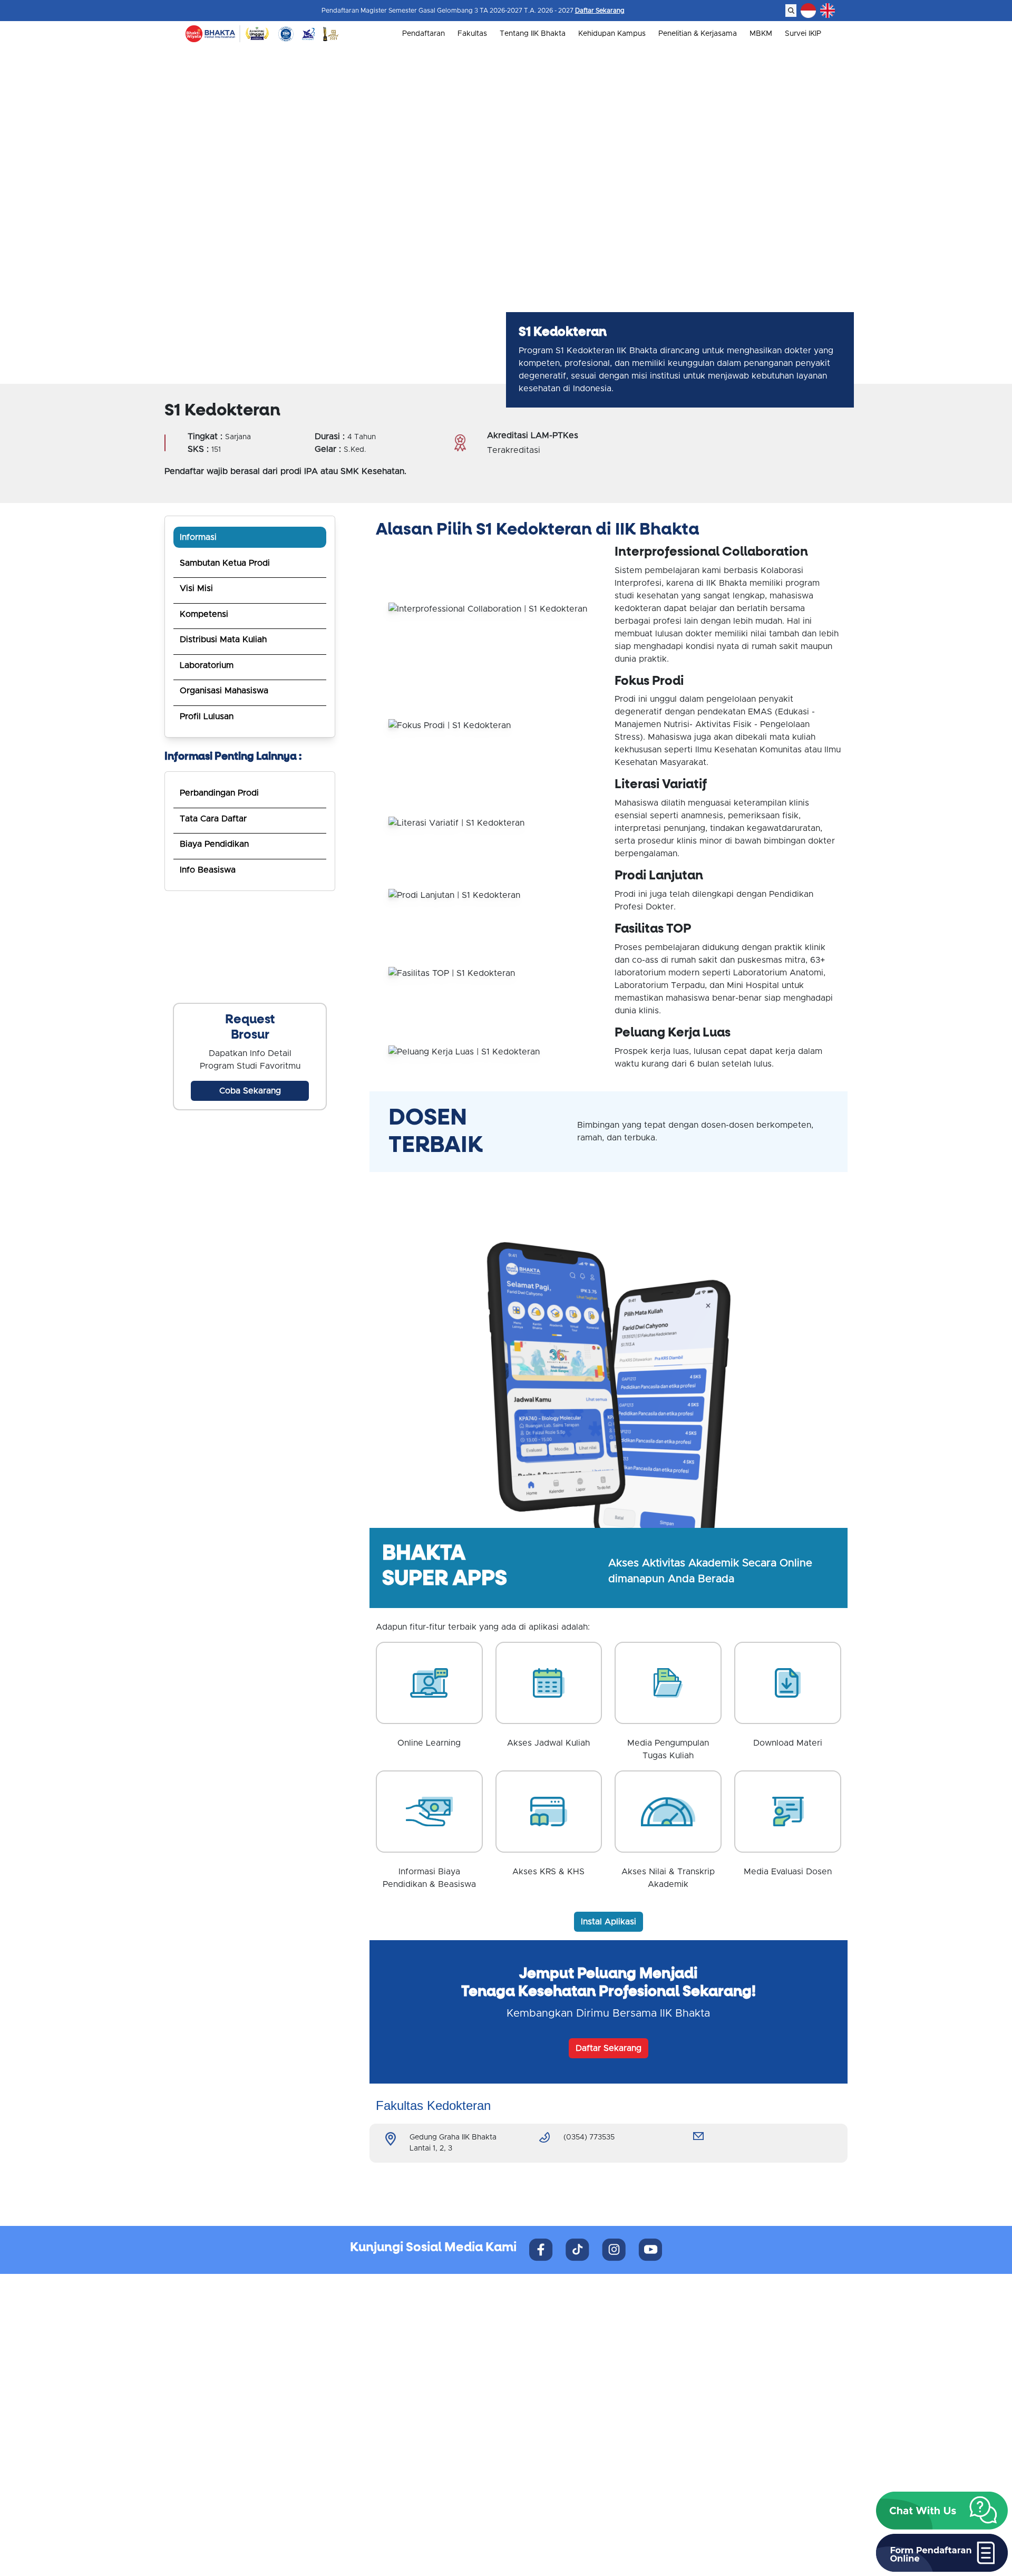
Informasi (198, 537)
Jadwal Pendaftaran (549, 2325)
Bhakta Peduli (709, 2362)
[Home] (210, 34)
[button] (942, 2511)
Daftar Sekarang (600, 11)
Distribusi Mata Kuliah (223, 640)
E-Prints (699, 2444)
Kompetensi (204, 614)
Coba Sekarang (250, 1091)
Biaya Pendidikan (214, 844)
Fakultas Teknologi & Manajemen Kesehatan (591, 2470)
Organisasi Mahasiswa (224, 691)
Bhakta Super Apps (719, 2419)
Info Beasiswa (208, 870)
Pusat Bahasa (709, 2350)
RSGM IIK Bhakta (714, 2325)
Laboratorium (207, 665)
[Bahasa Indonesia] (808, 11)
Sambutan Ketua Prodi (225, 563)
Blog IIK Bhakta (712, 2432)
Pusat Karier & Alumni (723, 2337)
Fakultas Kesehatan (548, 2444)
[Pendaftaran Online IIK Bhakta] (250, 947)
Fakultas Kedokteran (551, 2419)
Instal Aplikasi (609, 1922)
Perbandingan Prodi (219, 793)
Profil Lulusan (207, 716)
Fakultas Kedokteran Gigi (558, 2432)
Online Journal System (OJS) (735, 2457)
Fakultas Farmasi (544, 2457)
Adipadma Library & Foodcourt (740, 2375)
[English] (828, 11)
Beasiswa (531, 2350)
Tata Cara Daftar (213, 819)
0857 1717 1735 (243, 2477)
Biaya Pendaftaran (547, 2337)
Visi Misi (196, 588)
